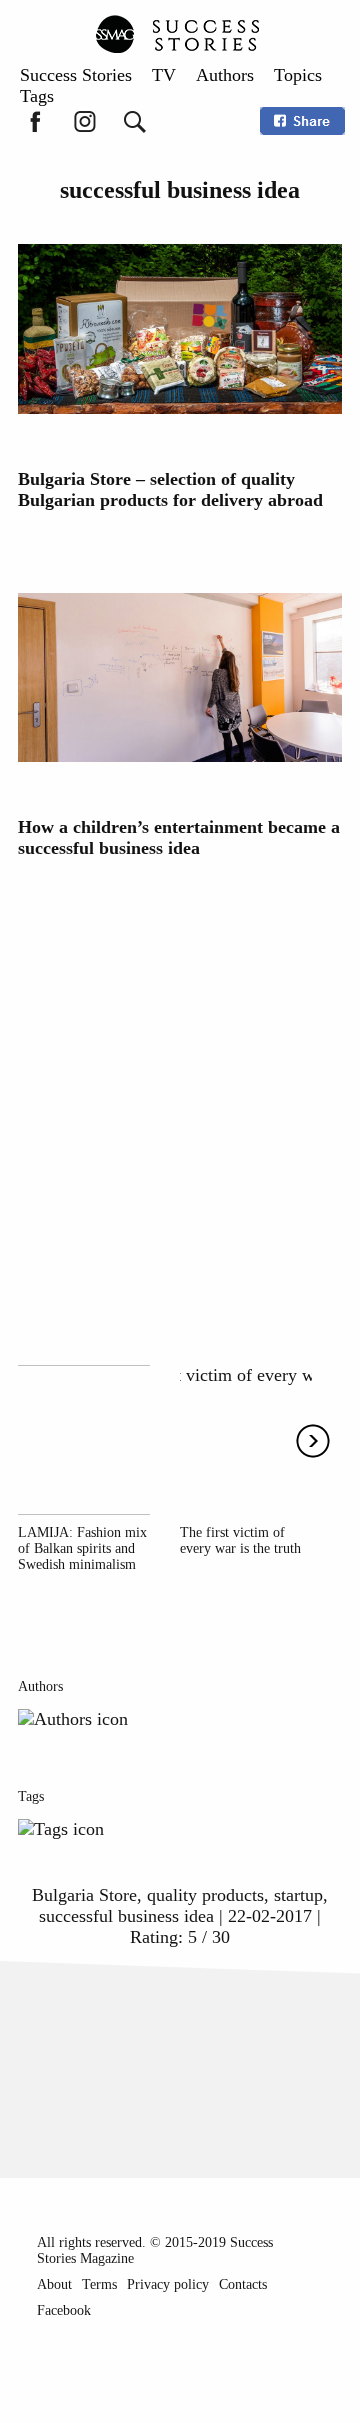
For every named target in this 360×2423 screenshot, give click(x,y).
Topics (298, 75)
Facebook (64, 2310)
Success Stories (76, 75)
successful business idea (126, 1916)
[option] (84, 1469)
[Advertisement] (180, 1101)
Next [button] (313, 1441)
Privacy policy (168, 2284)
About (54, 2284)
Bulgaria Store (84, 1895)
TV (164, 75)
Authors (225, 75)
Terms (99, 2284)
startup (298, 1895)
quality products (205, 1895)
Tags (37, 96)
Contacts (243, 2284)
